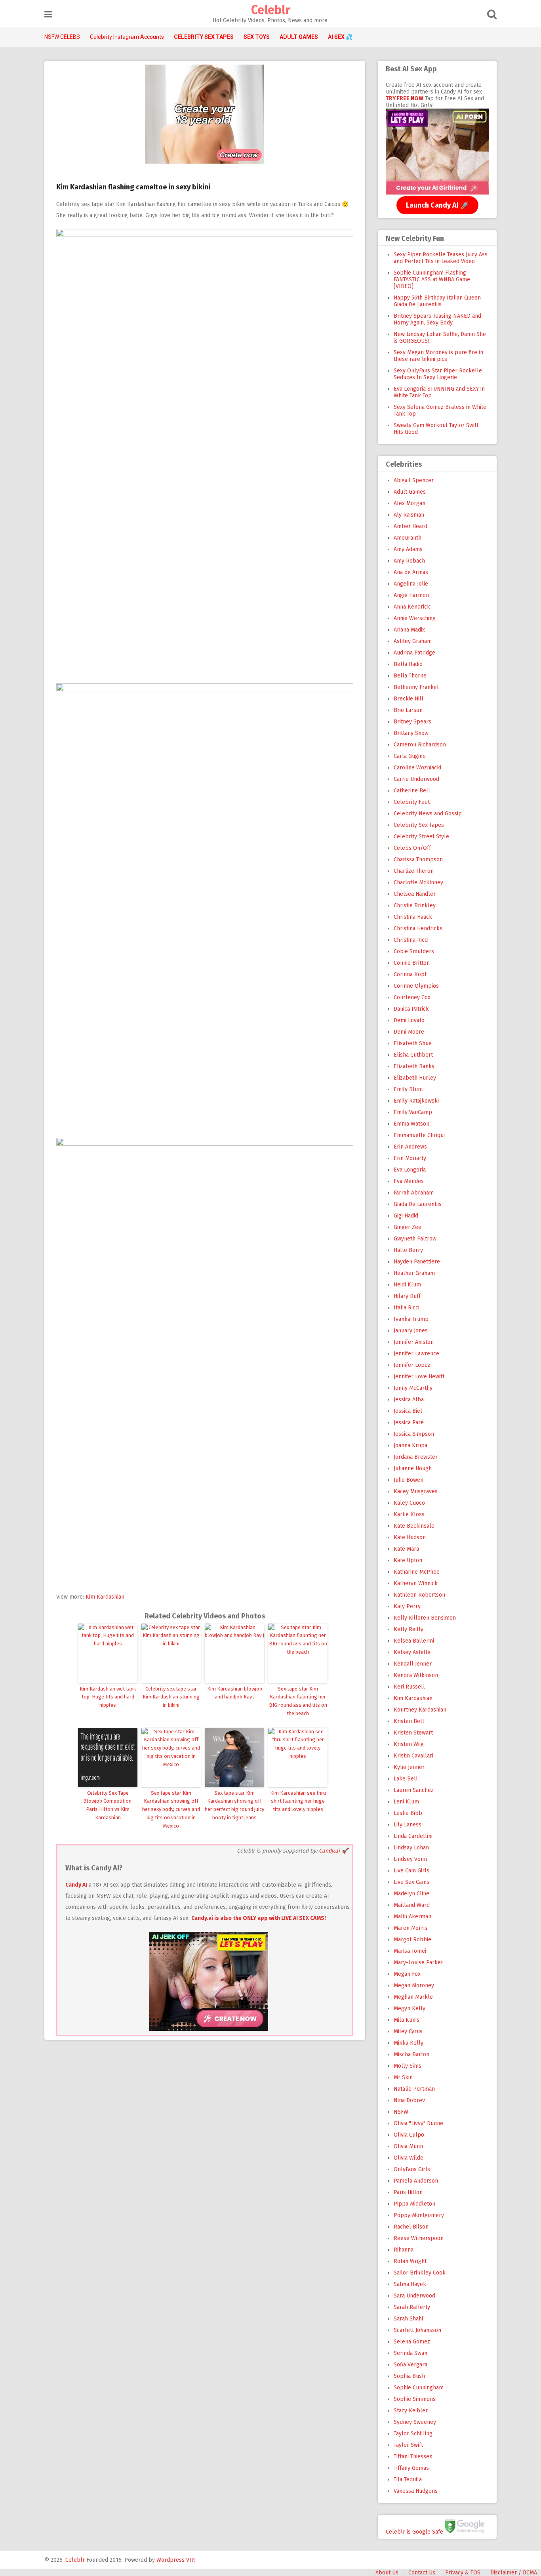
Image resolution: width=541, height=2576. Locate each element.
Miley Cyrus (408, 2031)
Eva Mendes (409, 1181)
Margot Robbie (412, 1940)
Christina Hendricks (418, 928)
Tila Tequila (408, 2480)
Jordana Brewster (416, 1457)
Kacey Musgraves (416, 1491)
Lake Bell (406, 1779)
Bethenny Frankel (416, 687)
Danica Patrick (411, 1009)
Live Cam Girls (411, 1871)
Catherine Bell (412, 791)
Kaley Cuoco (409, 1503)
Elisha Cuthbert (413, 1055)
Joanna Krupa (411, 1445)
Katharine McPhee (417, 1572)
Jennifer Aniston (414, 1342)
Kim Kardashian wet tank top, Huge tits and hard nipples (108, 1697)
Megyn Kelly (410, 2008)
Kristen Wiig (409, 1744)
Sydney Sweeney (415, 2422)
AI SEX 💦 (340, 37)
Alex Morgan (410, 503)
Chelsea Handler (415, 894)
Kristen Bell (409, 1721)
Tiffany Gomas (411, 2468)
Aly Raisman (409, 515)
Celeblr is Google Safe (414, 2531)
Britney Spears (412, 722)
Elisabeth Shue (413, 1043)
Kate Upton (408, 1560)
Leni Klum (406, 1802)
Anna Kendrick (412, 607)
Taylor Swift (408, 2445)
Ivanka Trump (411, 1319)
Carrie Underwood (416, 779)
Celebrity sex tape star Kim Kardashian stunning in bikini (171, 1697)
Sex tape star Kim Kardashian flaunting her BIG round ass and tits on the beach (298, 1701)
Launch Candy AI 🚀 (437, 205)
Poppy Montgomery (419, 2215)
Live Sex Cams (411, 1882)
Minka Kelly (409, 2043)
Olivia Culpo (409, 2135)
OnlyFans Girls (412, 2169)
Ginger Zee (408, 1227)
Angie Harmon (411, 595)
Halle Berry (408, 1250)
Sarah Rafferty (412, 2307)
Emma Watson (411, 1124)
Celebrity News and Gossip (428, 814)
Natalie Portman (414, 2089)
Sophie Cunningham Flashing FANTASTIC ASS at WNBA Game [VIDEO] (432, 280)
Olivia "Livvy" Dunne (418, 2123)
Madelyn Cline (411, 1894)
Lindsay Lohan (411, 1848)
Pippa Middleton (414, 2204)
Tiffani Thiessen (413, 2457)
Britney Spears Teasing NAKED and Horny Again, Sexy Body (437, 319)
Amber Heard (411, 526)
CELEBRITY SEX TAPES (204, 37)
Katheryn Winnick (416, 1583)
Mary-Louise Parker (418, 1963)
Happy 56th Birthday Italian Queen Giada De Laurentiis (437, 301)
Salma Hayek (410, 2284)
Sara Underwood (414, 2296)
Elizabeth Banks (414, 1066)
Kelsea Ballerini (414, 1641)
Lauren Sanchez (414, 1790)
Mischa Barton (411, 2054)
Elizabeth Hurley (415, 1078)
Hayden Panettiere (417, 1262)
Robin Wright (410, 2261)
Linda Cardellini (413, 1836)
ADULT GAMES (299, 37)
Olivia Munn (408, 2146)
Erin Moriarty (410, 1158)
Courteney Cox (412, 997)
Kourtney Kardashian (420, 1710)
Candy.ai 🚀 (333, 1851)
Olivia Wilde (409, 2158)
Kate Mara (406, 1549)
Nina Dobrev (409, 2100)
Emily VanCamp (413, 1112)
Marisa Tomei (410, 1951)
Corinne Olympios (416, 986)
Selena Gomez (412, 2342)
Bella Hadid (408, 664)
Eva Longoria (410, 1170)
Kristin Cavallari (413, 1756)
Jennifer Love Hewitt (419, 1377)
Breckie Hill (409, 699)
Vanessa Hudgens (416, 2491)
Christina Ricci (411, 940)
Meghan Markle (413, 1997)
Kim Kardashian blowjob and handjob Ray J (235, 1693)
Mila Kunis (407, 2020)
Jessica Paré (409, 1423)
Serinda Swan (411, 2353)
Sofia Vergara (411, 2365)
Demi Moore (409, 1032)
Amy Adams (408, 549)
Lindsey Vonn (410, 1859)
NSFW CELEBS (62, 37)
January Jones (411, 1331)
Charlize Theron (414, 871)
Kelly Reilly (409, 1629)
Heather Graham (414, 1273)
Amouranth (408, 538)
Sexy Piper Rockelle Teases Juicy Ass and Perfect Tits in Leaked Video (441, 258)
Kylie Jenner (409, 1767)
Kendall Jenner (413, 1664)
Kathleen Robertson (419, 1595)
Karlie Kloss (409, 1514)
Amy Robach (409, 561)
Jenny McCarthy (413, 1388)
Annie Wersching (415, 618)
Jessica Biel (408, 1411)
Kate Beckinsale (414, 1526)
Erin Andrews (410, 1147)
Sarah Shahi (408, 2319)
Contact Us (422, 2573)
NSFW (401, 2112)
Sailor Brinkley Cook (420, 2273)
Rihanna (404, 2250)
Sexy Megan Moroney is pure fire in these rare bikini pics (438, 356)
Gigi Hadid (406, 1216)
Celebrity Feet (412, 802)
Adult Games (410, 492)
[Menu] (48, 14)
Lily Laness (408, 1825)
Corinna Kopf (410, 974)
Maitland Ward (412, 1905)
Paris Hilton (408, 2192)
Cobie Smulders (414, 951)
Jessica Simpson (414, 1434)
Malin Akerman (412, 1917)
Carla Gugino (410, 756)
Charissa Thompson (418, 860)
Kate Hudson (410, 1537)
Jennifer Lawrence (416, 1354)
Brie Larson (408, 710)
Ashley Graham (413, 641)
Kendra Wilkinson (416, 1675)
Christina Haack (413, 917)
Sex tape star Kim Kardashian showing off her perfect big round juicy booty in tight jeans (234, 1805)
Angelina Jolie (411, 584)
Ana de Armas (411, 572)
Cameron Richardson (420, 745)
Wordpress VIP (175, 2560)
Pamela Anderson (416, 2181)
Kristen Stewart (413, 1733)
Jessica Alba (409, 1400)
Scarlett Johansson (417, 2330)
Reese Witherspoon (419, 2238)
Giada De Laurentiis (418, 1204)
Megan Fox (407, 1974)
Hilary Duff (407, 1296)
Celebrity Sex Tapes (419, 825)
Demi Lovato (409, 1020)
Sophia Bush (409, 2376)
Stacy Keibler (411, 2411)
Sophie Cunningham (419, 2388)
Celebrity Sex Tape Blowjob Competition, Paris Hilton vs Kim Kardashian (108, 1805)
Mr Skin (403, 2077)
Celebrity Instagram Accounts (127, 37)
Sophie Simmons (415, 2399)
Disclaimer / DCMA (514, 2573)
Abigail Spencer (414, 480)
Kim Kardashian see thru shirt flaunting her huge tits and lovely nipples (298, 1801)
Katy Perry (407, 1606)
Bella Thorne (410, 676)
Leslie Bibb (408, 1813)
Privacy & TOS (463, 2573)
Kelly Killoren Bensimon (425, 1618)
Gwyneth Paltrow (415, 1239)
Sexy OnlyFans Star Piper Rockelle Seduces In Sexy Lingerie (438, 374)
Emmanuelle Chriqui (419, 1135)
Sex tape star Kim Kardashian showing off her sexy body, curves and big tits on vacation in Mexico (171, 1809)
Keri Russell (409, 1687)
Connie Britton (412, 963)
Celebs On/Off (412, 848)
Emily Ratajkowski (416, 1101)
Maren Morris (411, 1928)
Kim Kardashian (105, 1597)
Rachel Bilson (411, 2227)
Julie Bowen (409, 1480)
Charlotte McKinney (418, 883)
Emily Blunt (408, 1089)
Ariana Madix (409, 630)
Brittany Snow (411, 733)
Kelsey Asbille (412, 1652)
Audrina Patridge (414, 653)
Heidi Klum (407, 1285)
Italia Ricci (407, 1308)
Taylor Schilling (413, 2434)
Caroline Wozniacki (417, 768)
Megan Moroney (414, 1985)
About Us (387, 2573)
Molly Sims (408, 2066)
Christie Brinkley (415, 905)
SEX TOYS (257, 37)
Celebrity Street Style (421, 837)
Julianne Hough (413, 1468)
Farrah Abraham (414, 1193)
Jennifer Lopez (412, 1365)
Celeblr (270, 10)
